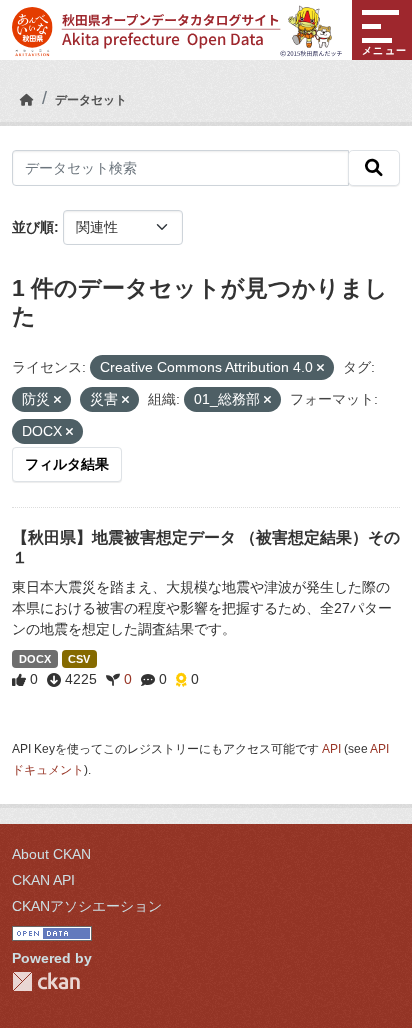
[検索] (374, 168)
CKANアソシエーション (87, 906)
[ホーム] (27, 100)
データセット (91, 100)
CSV (79, 659)
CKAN (46, 981)
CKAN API (43, 880)
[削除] (320, 368)
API (331, 749)
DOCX (35, 659)
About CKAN (51, 854)
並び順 (33, 227)
